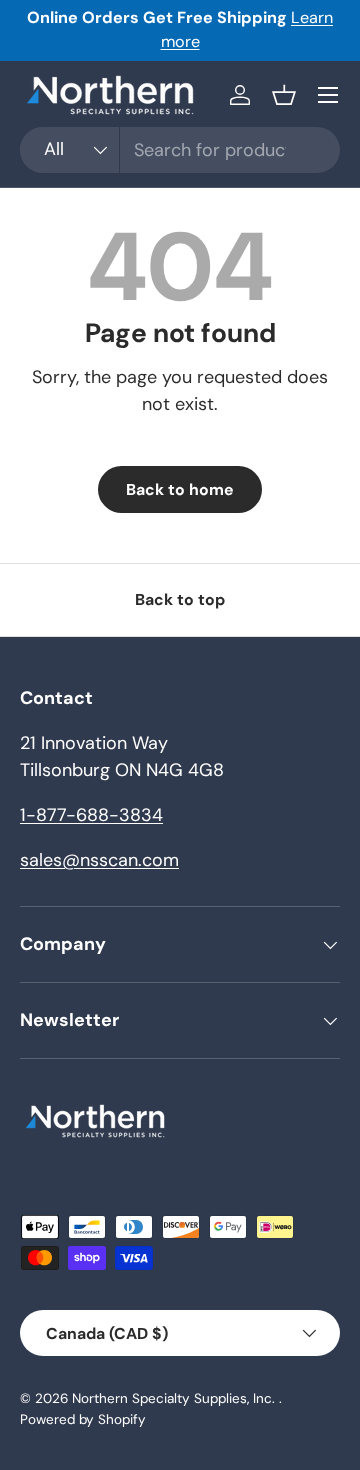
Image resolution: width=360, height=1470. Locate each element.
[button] (284, 95)
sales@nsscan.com (99, 860)
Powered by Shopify (83, 1419)
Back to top (180, 599)
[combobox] (180, 150)
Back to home (180, 489)
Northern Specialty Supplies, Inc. (175, 1398)
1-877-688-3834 (91, 815)
